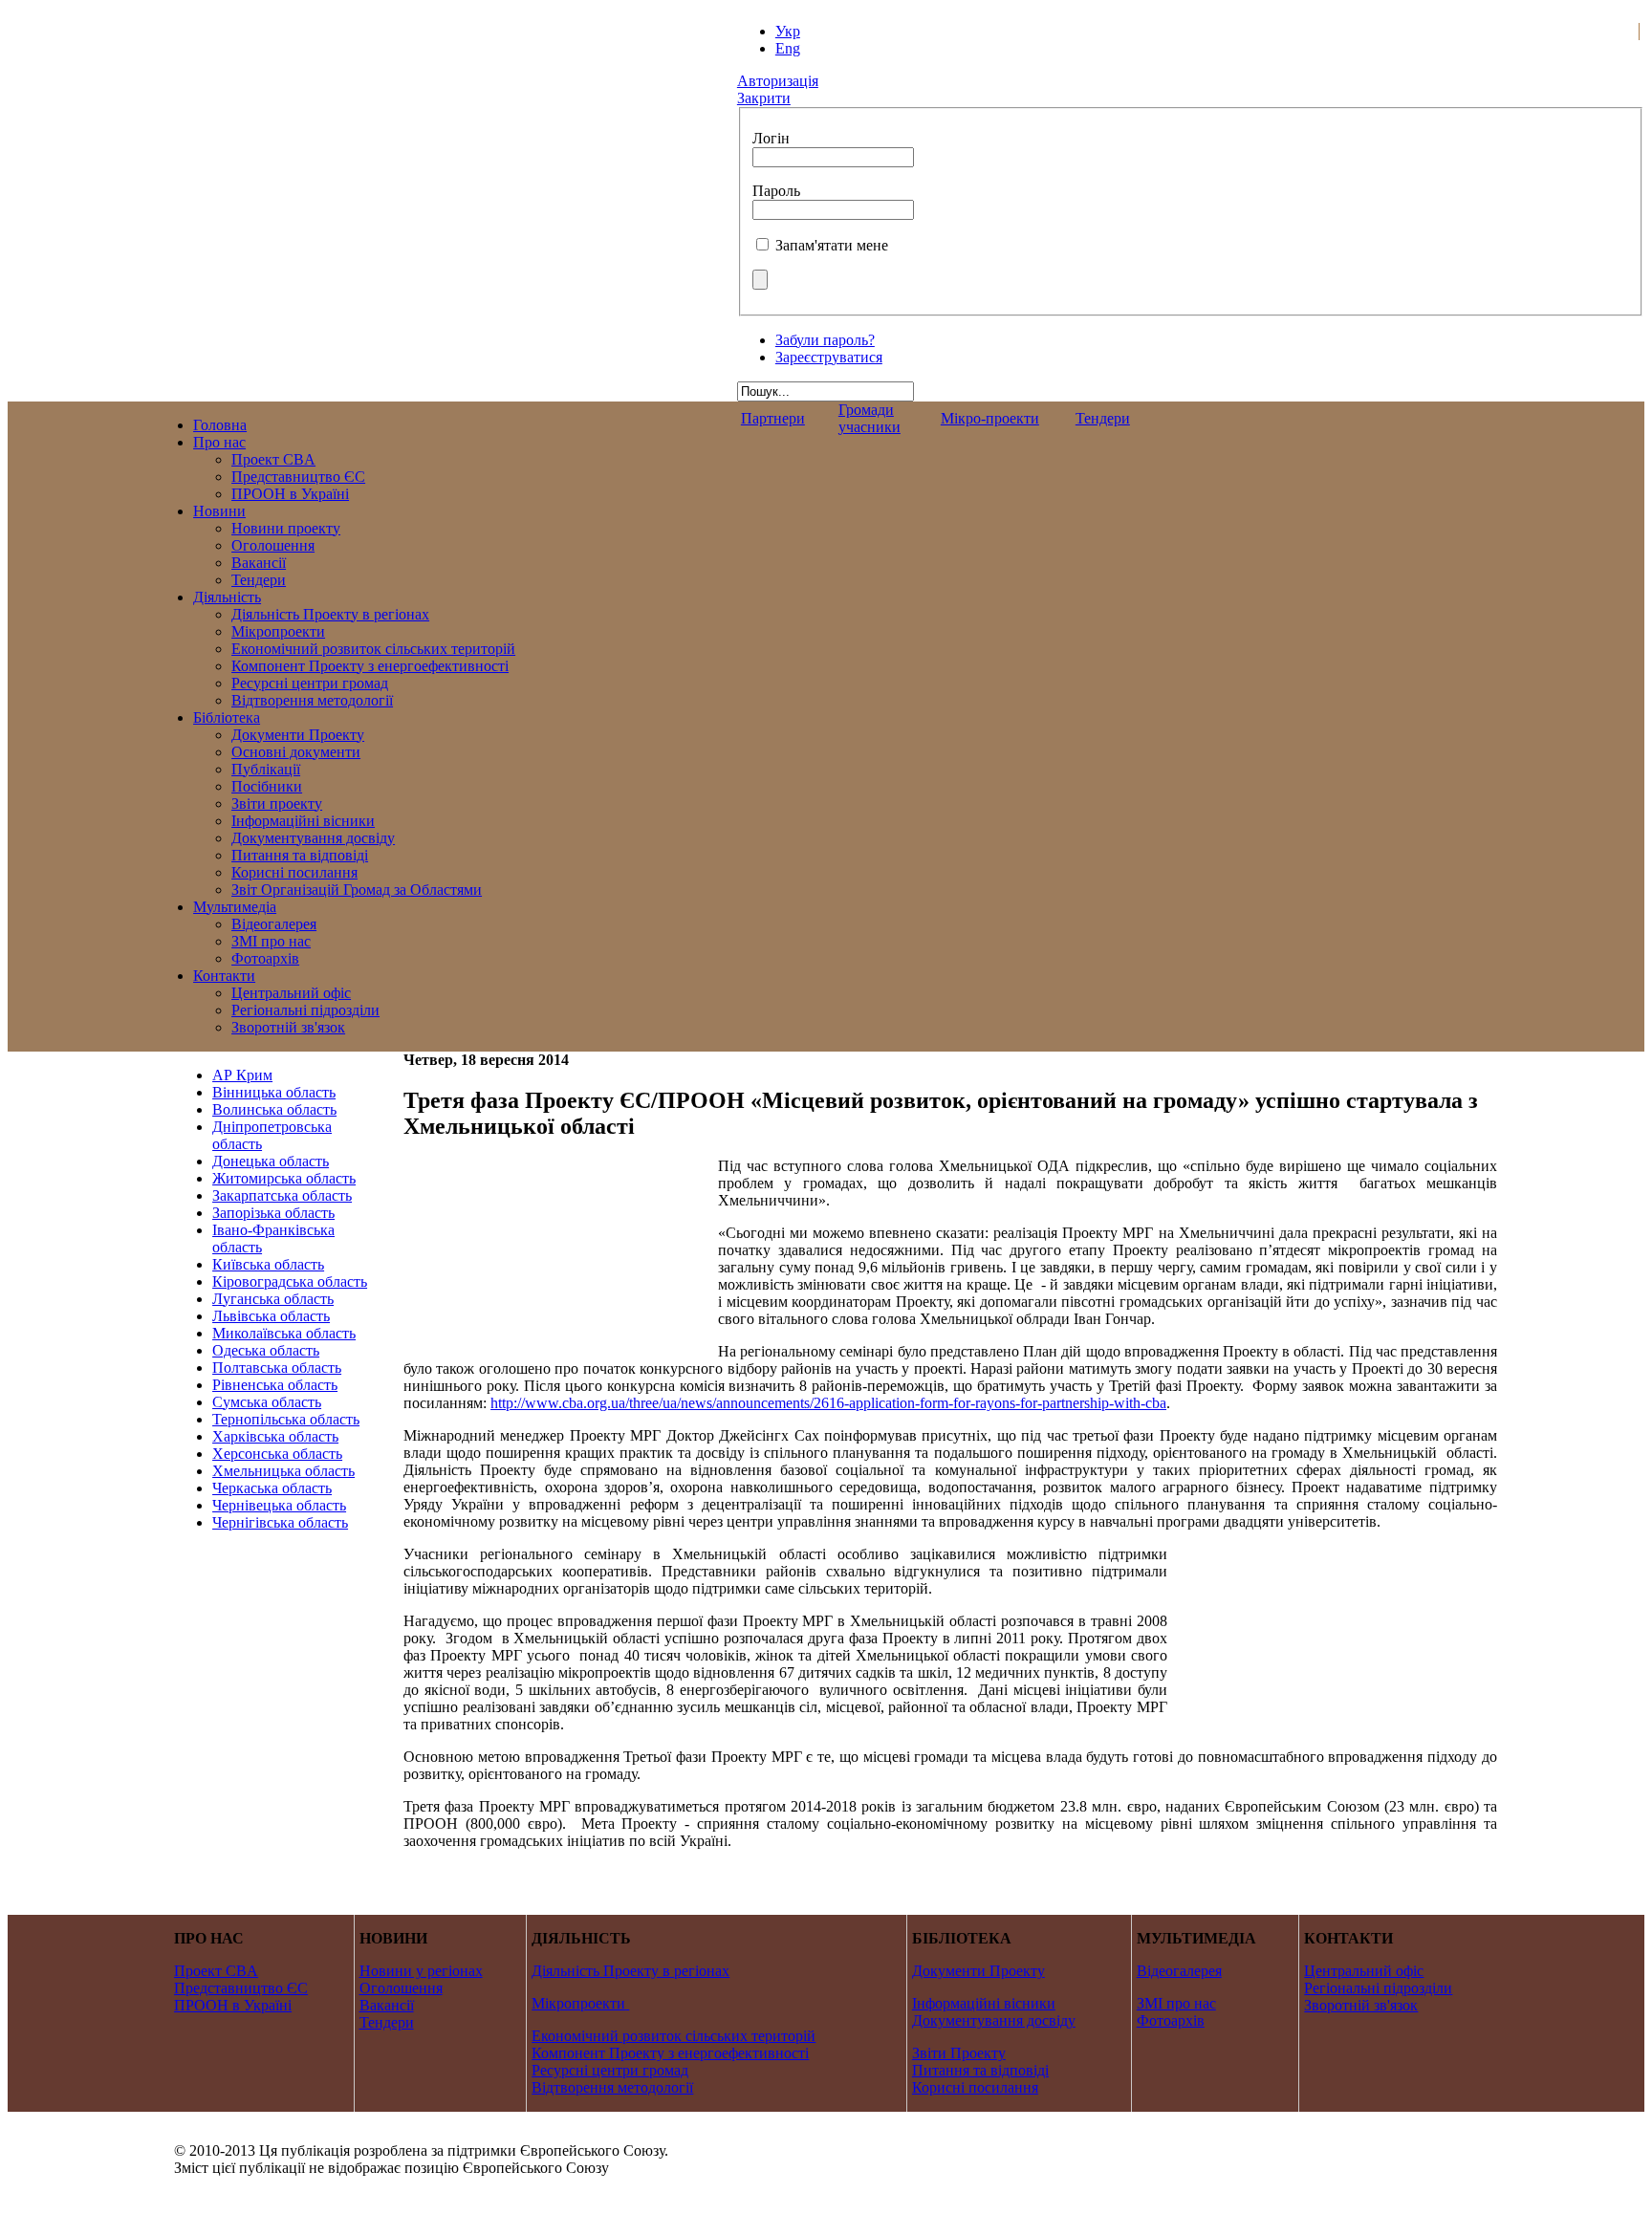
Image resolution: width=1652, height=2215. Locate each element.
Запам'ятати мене (832, 245)
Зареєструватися (829, 357)
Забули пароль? (825, 340)
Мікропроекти (578, 2003)
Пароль (776, 191)
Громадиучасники (869, 418)
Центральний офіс (1364, 1971)
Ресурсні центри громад (610, 2070)
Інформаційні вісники (984, 2003)
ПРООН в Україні (233, 2005)
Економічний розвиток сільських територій (674, 2036)
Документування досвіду (994, 2020)
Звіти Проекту (959, 2053)
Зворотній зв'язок (1361, 2005)
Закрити (764, 98)
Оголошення (401, 1988)
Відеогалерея (1179, 1971)
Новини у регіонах (421, 1971)
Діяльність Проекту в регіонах (630, 1971)
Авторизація (778, 81)
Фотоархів (1171, 2020)
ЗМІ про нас (1176, 2003)
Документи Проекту (978, 1971)
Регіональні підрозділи (1378, 1988)
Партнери (773, 418)
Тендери (1103, 418)
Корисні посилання (975, 2087)
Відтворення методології (612, 2087)
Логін (771, 138)
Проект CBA (216, 1971)
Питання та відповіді (980, 2070)
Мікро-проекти (990, 418)
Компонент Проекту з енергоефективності (670, 2053)
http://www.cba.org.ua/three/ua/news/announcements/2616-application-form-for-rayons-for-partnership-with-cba (828, 1403)
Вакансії (387, 2005)
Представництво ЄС (241, 1988)
